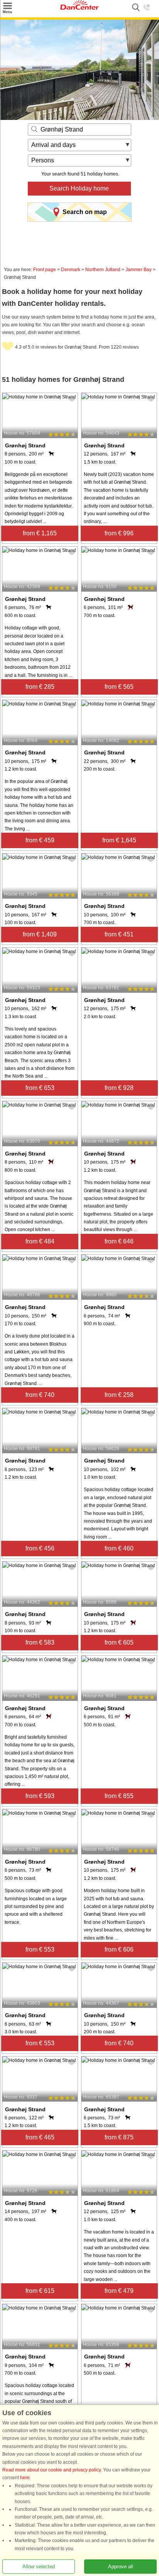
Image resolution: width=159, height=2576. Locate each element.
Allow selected (39, 2567)
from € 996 (119, 533)
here (25, 2478)
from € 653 (40, 1088)
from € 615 (40, 2291)
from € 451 (119, 934)
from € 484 (40, 1241)
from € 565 (119, 687)
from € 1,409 (40, 934)
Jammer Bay (139, 270)
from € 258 (119, 1395)
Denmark (71, 270)
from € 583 (40, 1642)
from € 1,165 (40, 533)
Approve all (121, 2567)
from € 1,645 (119, 840)
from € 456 (40, 1548)
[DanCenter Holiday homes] (79, 8)
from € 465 (40, 2137)
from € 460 (119, 1548)
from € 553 (40, 1949)
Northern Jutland (103, 270)
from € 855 (119, 1796)
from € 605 (119, 1642)
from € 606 (119, 1949)
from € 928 (119, 1088)
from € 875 (119, 2137)
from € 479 (119, 2291)
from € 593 (40, 1796)
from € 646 (119, 1241)
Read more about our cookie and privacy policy (52, 2470)
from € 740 (40, 1395)
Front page (45, 270)
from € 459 (40, 840)
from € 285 (40, 687)
